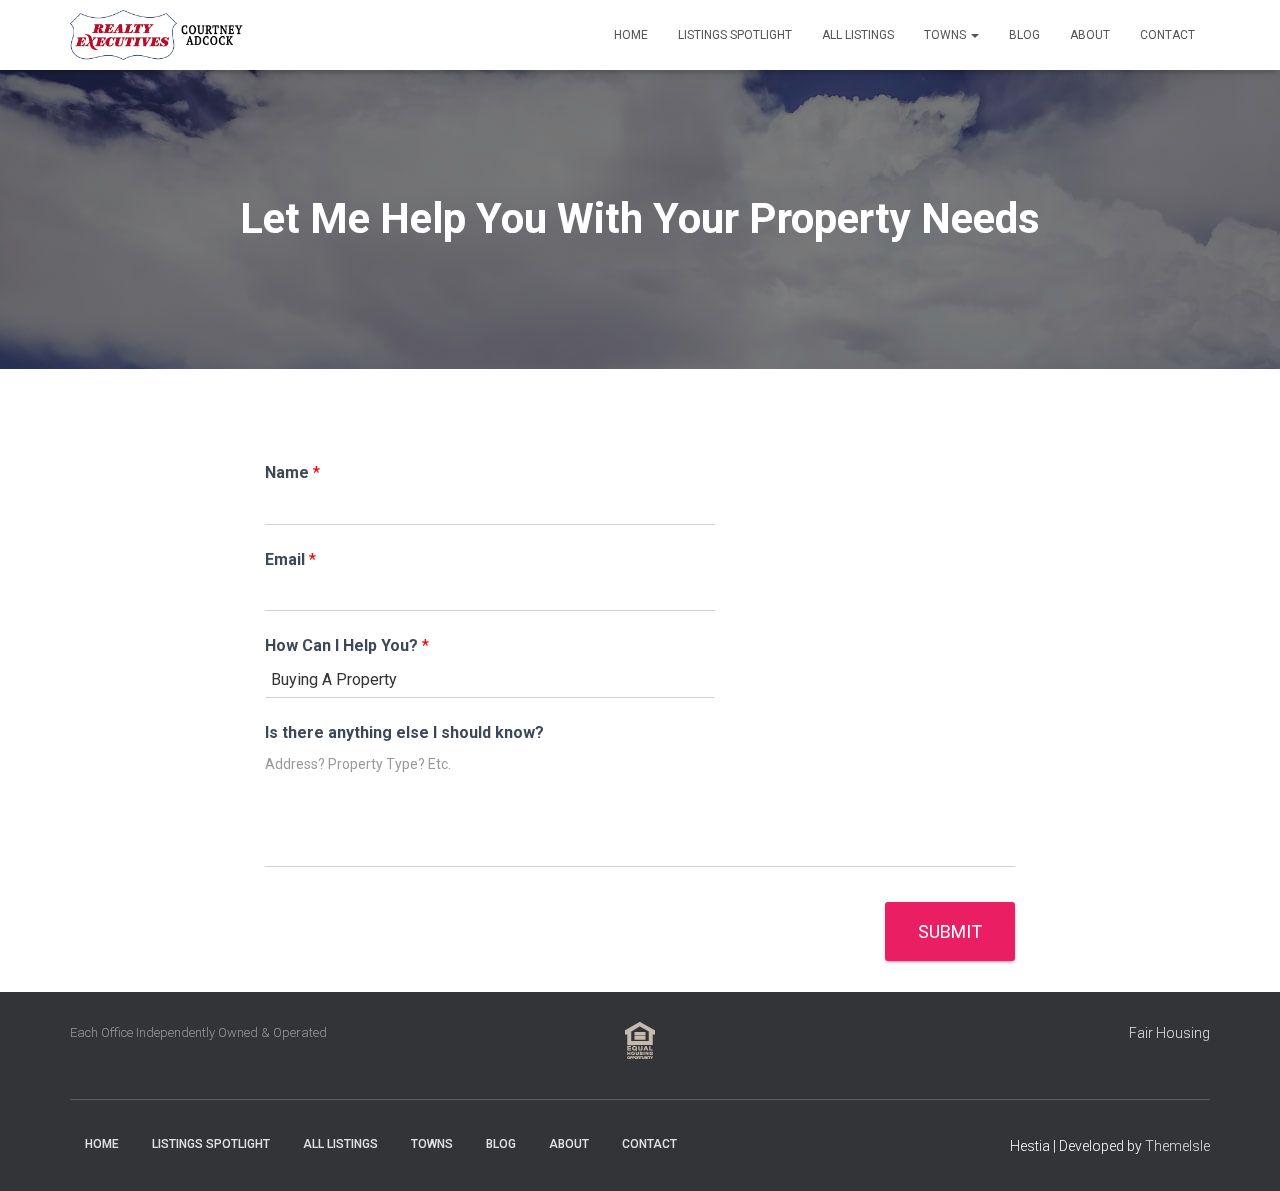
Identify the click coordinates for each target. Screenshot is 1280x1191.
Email (290, 559)
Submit (950, 931)
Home (631, 35)
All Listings (858, 35)
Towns (946, 35)
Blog (1024, 35)
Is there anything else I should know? (404, 732)
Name (292, 472)
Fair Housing (1169, 1033)
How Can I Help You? (347, 645)
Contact (1167, 35)
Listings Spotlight (735, 35)
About (1090, 35)
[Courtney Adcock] (159, 35)
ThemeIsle (1177, 1146)
